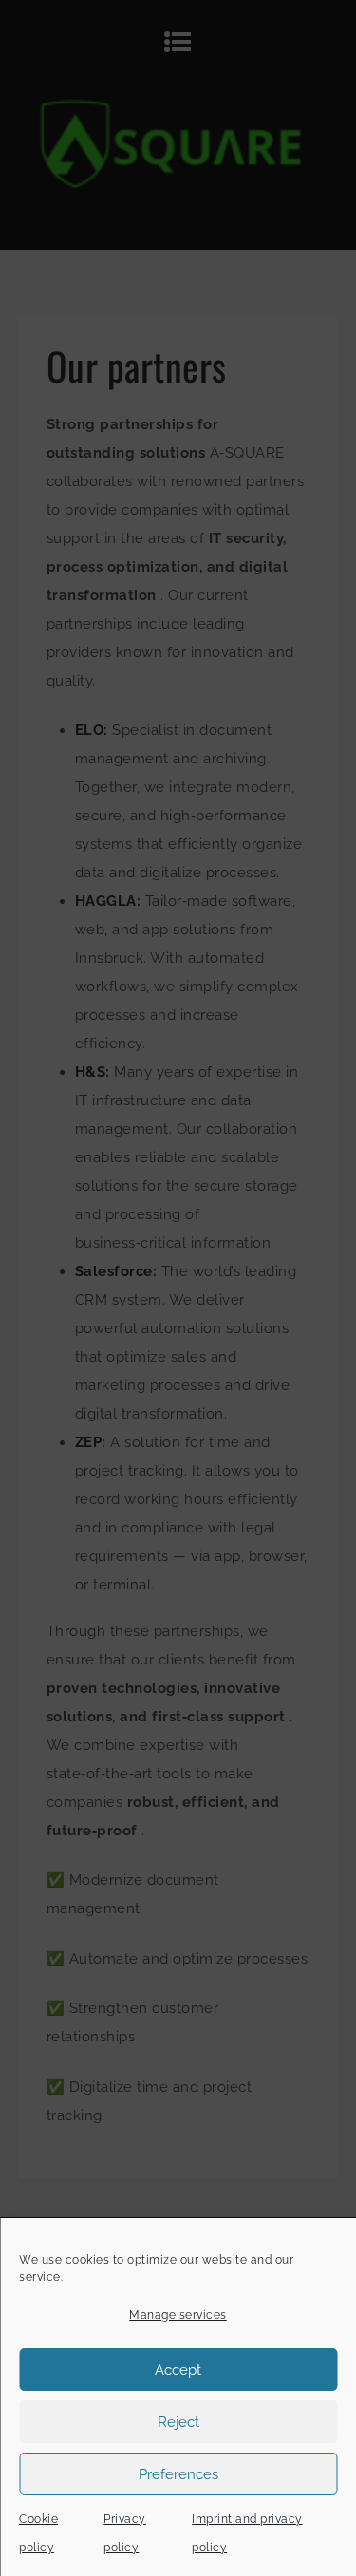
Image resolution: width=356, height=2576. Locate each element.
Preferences (178, 2474)
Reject (178, 2422)
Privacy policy (125, 2533)
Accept (178, 2370)
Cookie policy (38, 2533)
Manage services (178, 2315)
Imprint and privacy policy (247, 2533)
